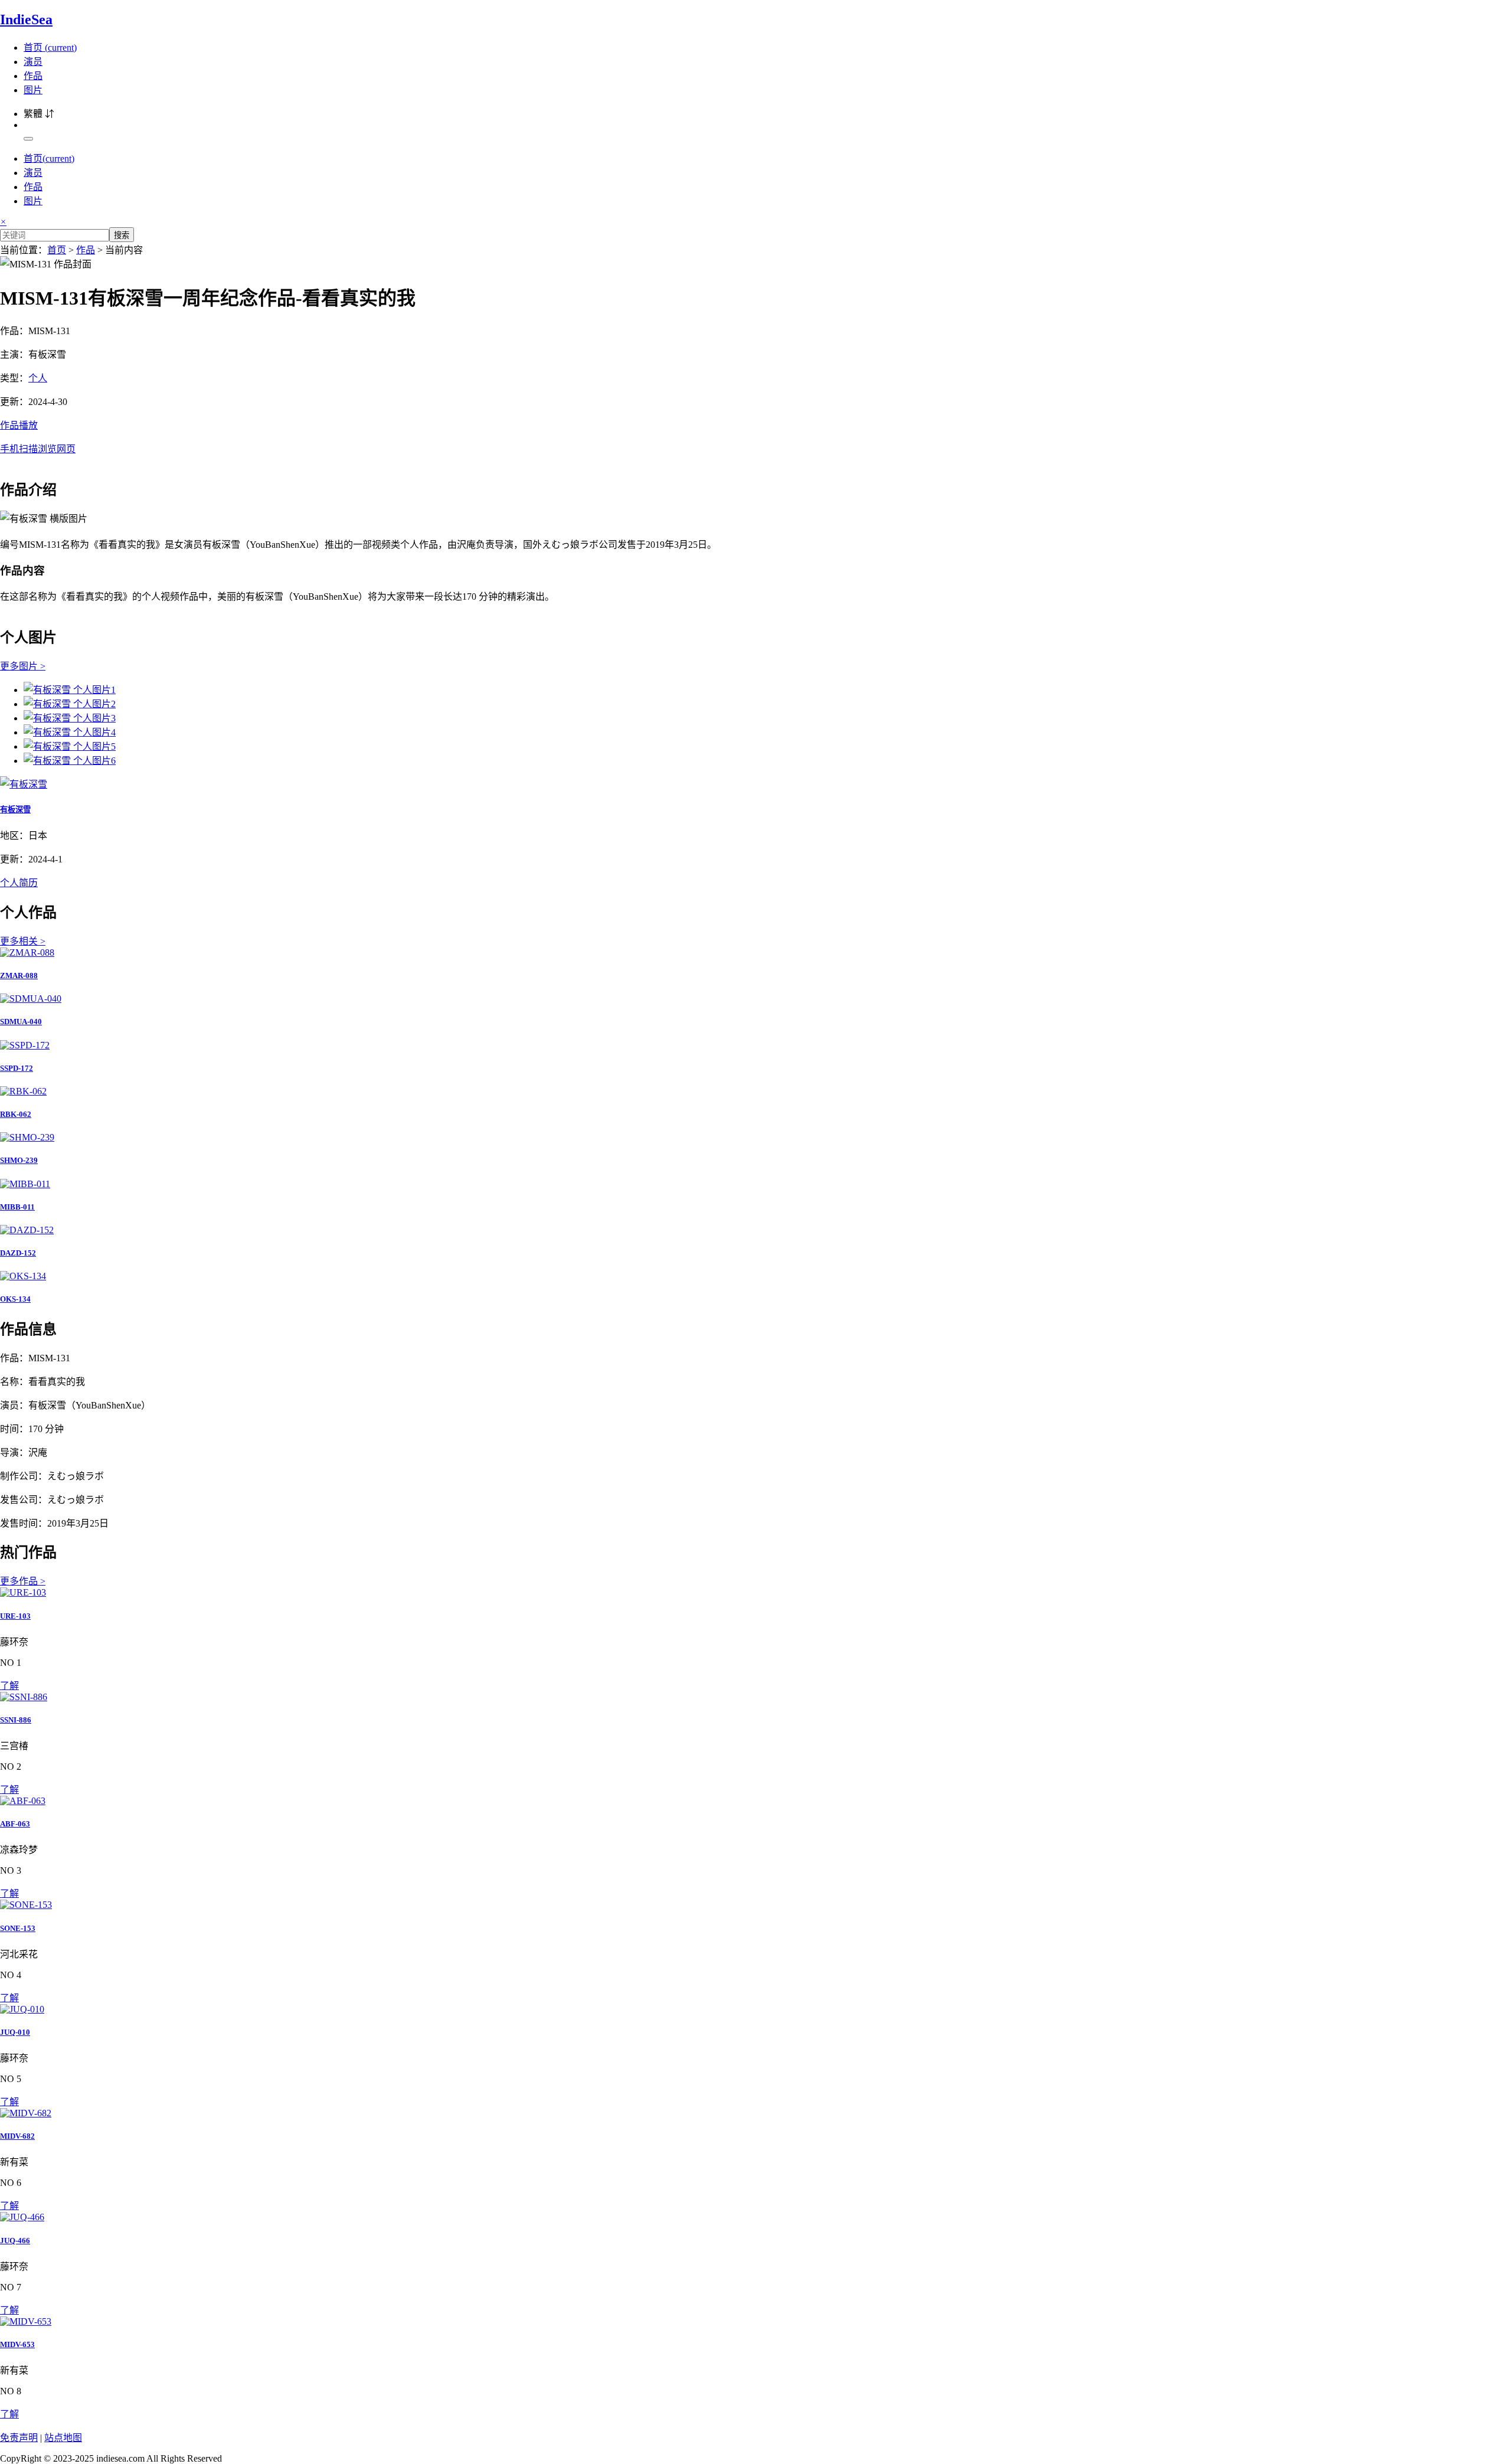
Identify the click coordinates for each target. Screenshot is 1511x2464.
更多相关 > (23, 941)
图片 (33, 90)
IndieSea (26, 19)
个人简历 (19, 883)
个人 (38, 378)
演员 (33, 62)
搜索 (122, 235)
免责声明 (19, 2438)
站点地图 (63, 2438)
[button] (755, 436)
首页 (50, 48)
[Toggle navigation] (28, 139)
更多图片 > (23, 666)
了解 (9, 1686)
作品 (33, 76)
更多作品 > (23, 1581)
